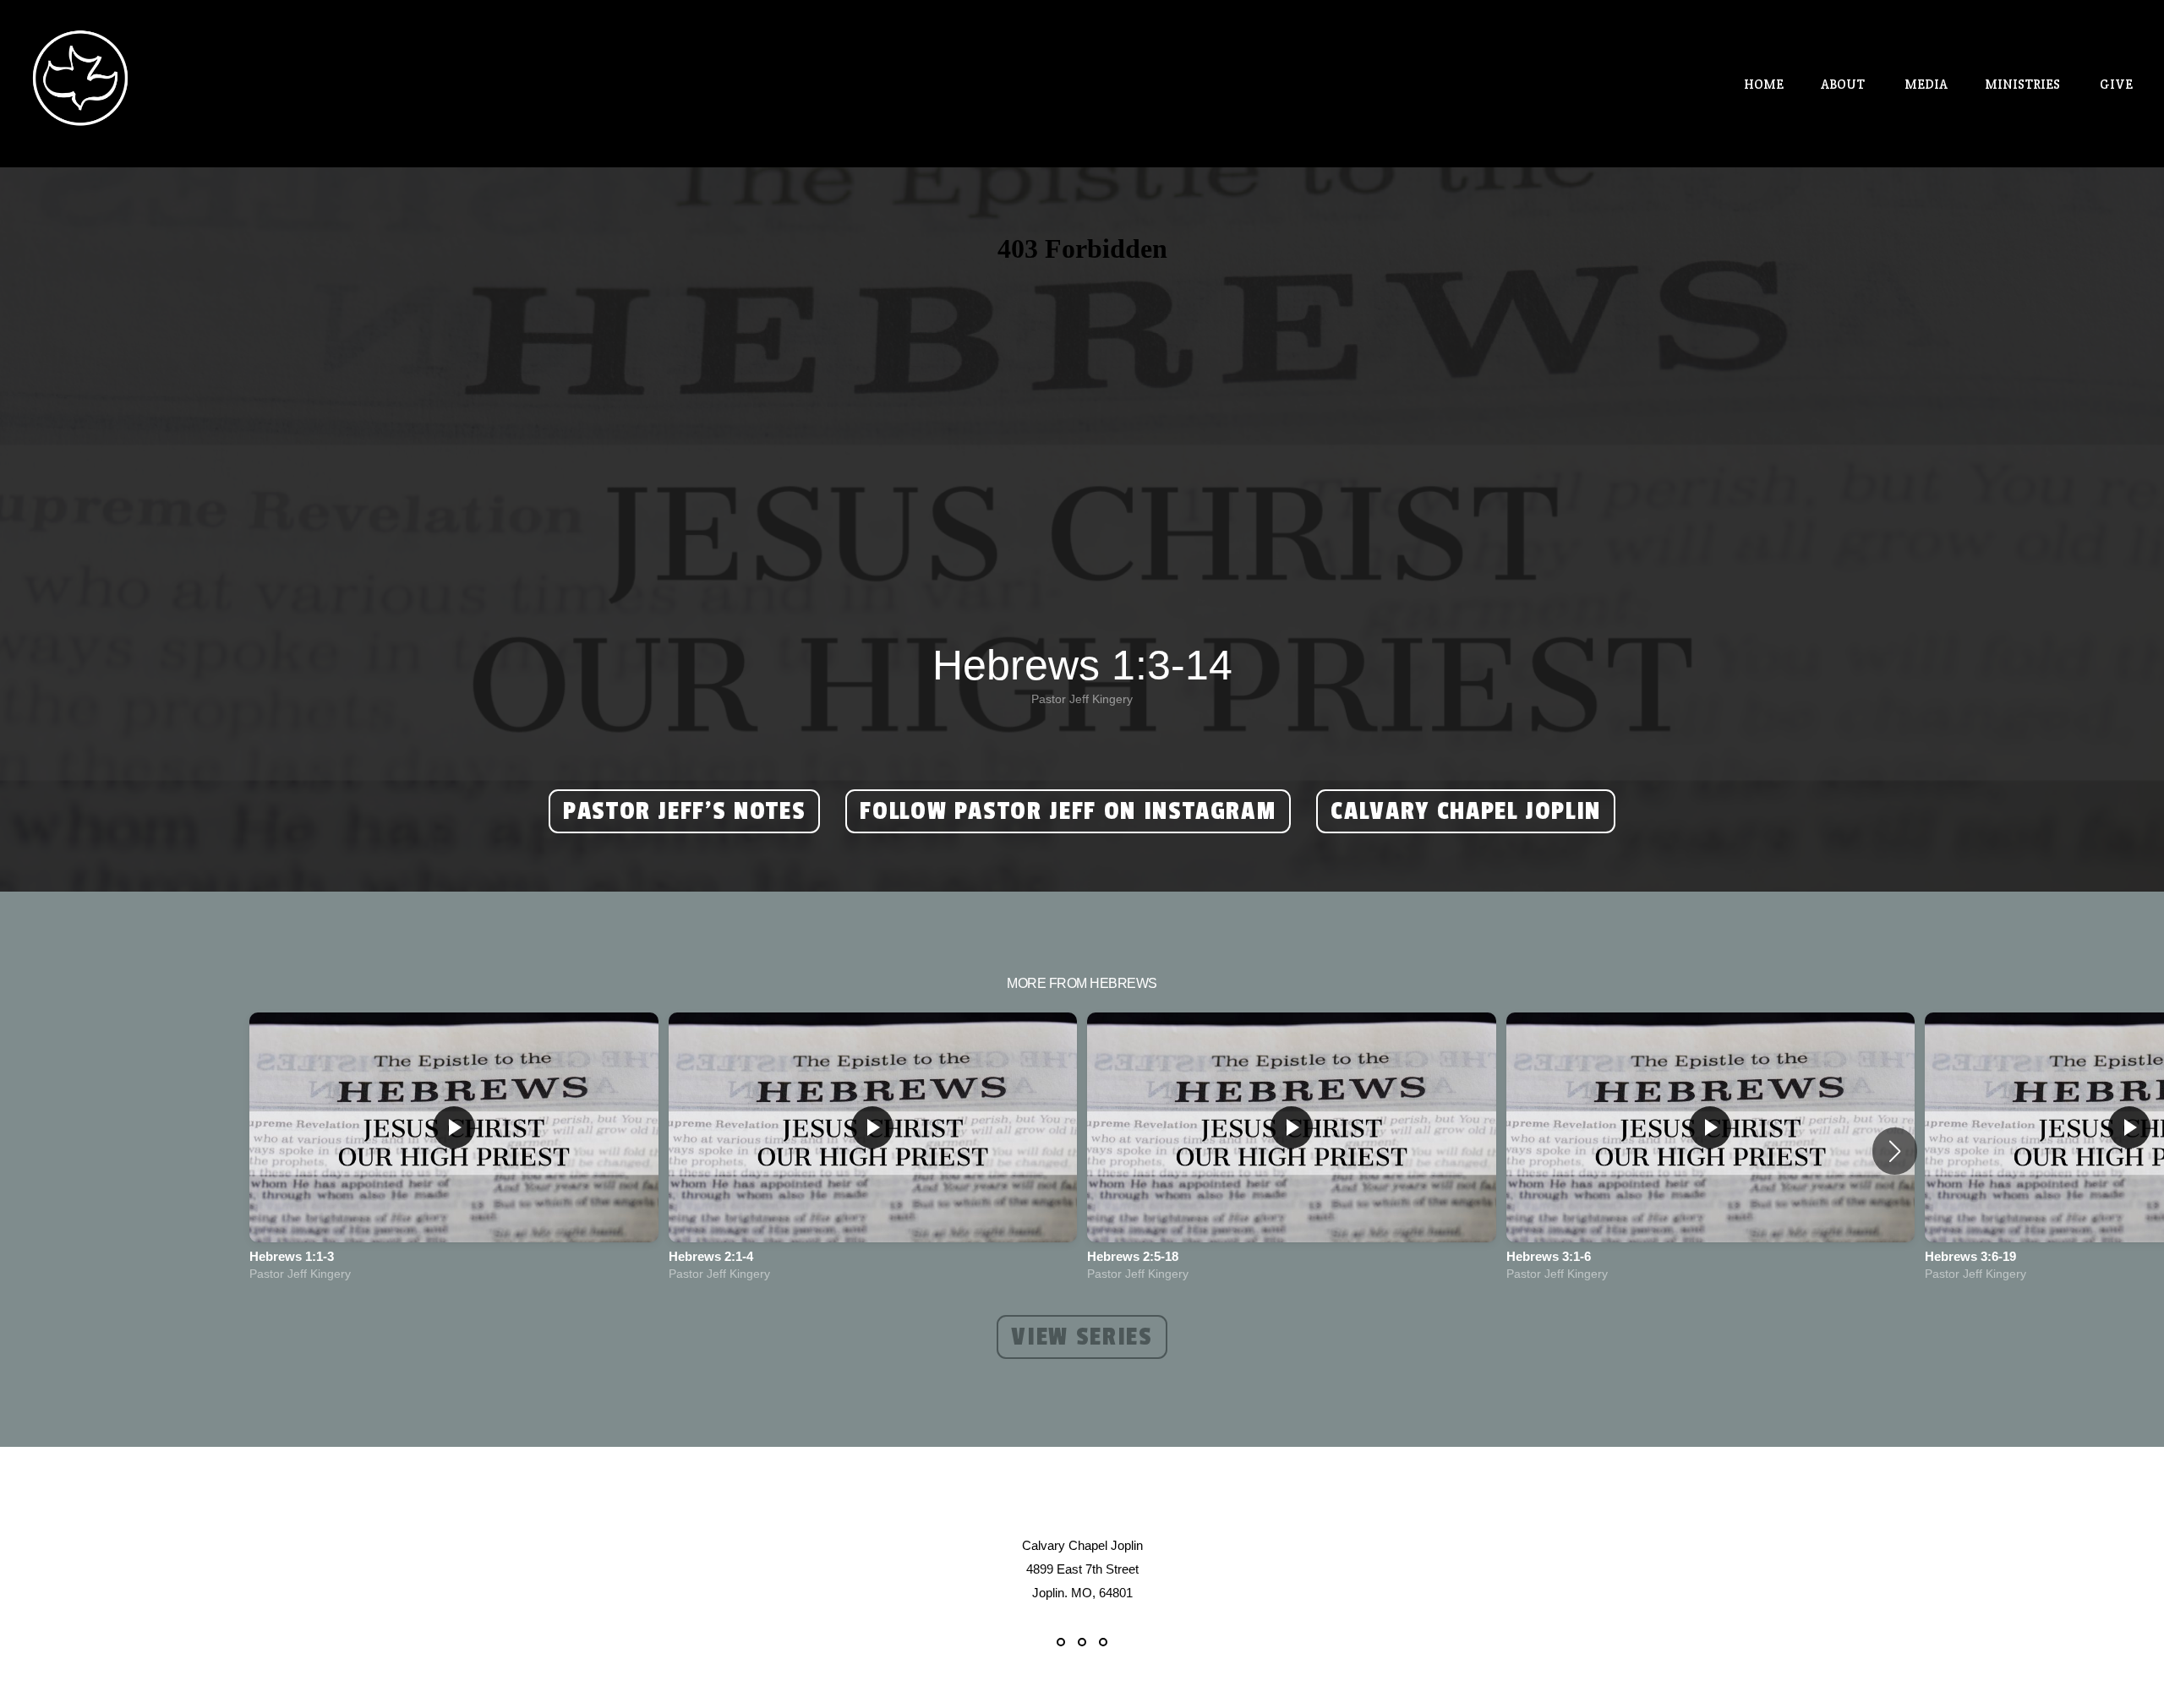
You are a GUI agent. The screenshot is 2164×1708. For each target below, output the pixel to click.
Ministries (2024, 84)
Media (1926, 84)
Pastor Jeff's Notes (684, 811)
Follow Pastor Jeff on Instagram (1068, 811)
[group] (454, 1151)
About (1844, 84)
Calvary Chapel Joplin (1466, 811)
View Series (1082, 1337)
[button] (1895, 1151)
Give (2116, 84)
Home (1764, 84)
